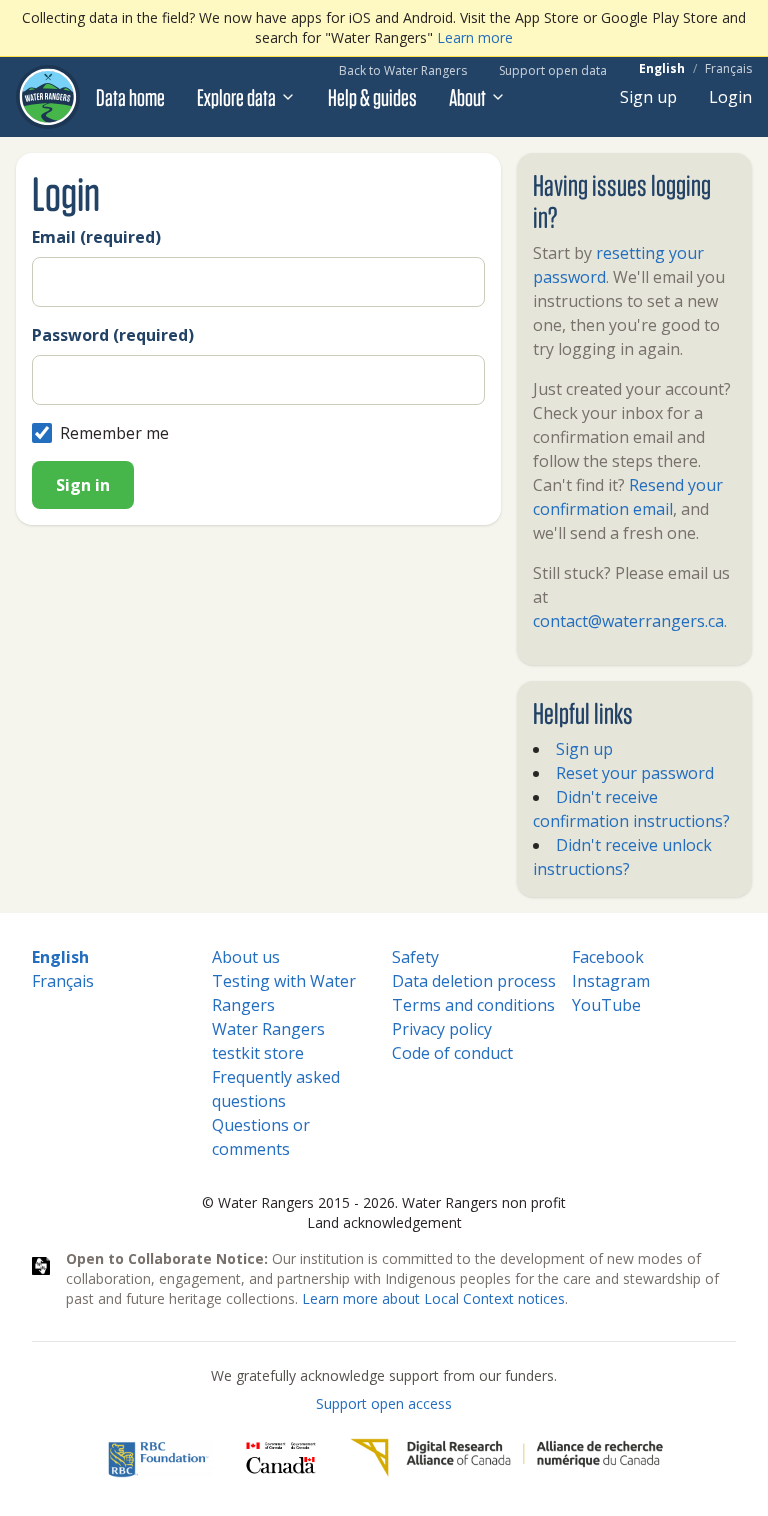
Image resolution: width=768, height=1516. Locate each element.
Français (728, 69)
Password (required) (113, 335)
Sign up (648, 97)
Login (730, 97)
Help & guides (372, 97)
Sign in (83, 485)
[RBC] (158, 1458)
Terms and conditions (473, 1005)
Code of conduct (452, 1053)
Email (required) (96, 237)
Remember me (114, 433)
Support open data (553, 70)
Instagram (611, 981)
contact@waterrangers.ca (628, 621)
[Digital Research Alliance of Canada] (506, 1458)
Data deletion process (474, 981)
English (662, 69)
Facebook (608, 957)
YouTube (606, 1005)
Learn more (475, 37)
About (467, 97)
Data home (130, 97)
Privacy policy (442, 1029)
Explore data (236, 97)
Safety (415, 957)
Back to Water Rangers (403, 70)
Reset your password (635, 773)
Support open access (384, 1403)
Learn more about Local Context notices (433, 1298)
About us (246, 957)
